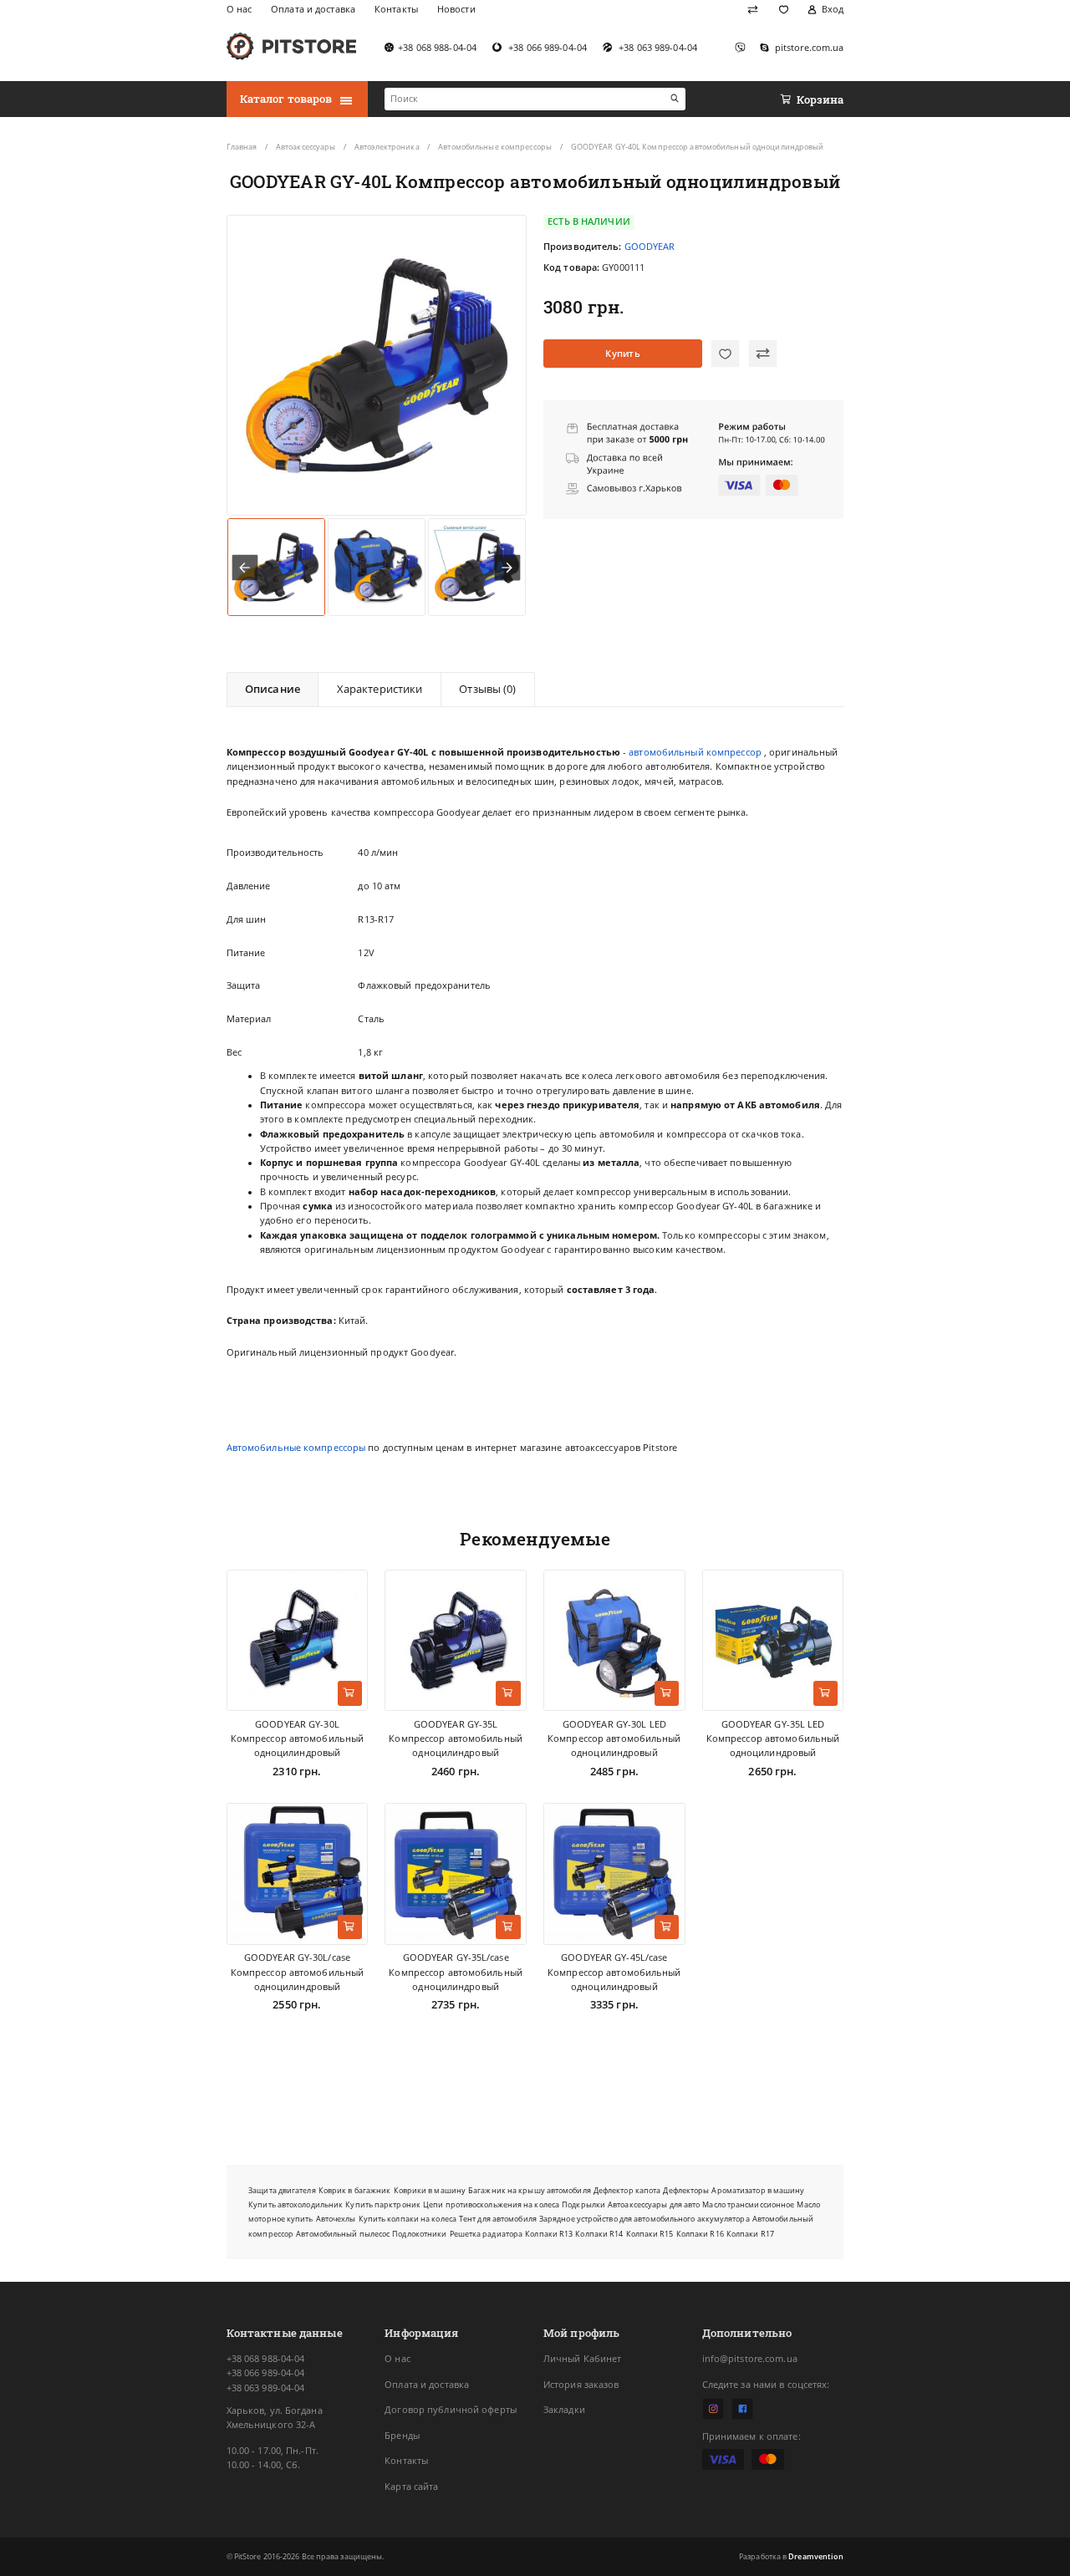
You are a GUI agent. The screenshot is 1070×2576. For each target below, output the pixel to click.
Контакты (406, 2461)
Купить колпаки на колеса (408, 2219)
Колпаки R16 (700, 2234)
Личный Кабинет (583, 2359)
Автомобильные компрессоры (296, 1448)
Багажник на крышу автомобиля (530, 2190)
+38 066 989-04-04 (266, 2373)
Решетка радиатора (487, 2234)
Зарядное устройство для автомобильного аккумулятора (645, 2219)
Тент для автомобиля (498, 2219)
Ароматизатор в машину (758, 2190)
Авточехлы (336, 2219)
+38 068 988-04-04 (266, 2359)
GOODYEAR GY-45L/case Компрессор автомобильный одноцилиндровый (614, 1972)
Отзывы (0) (487, 689)
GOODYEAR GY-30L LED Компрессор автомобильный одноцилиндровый (614, 1739)
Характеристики (380, 689)
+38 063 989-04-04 (266, 2388)
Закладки (564, 2410)
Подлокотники (419, 2234)
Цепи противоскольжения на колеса (491, 2204)
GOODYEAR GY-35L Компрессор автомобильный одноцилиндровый (456, 1739)
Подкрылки (583, 2204)
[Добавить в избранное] (725, 354)
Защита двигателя (282, 2190)
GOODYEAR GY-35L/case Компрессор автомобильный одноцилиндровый (456, 1972)
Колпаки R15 (650, 2234)
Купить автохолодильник (296, 2204)
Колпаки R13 (549, 2234)
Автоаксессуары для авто (654, 2204)
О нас (397, 2359)
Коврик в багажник (355, 2190)
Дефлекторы (686, 2190)
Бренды (402, 2436)
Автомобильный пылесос (343, 2234)
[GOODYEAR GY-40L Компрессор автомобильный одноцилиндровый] (377, 365)
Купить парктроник (383, 2204)
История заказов (581, 2385)
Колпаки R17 (750, 2234)
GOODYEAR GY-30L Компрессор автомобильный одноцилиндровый (298, 1739)
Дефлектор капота (627, 2190)
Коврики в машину (430, 2190)
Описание (273, 689)
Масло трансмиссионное (748, 2204)
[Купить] (350, 1693)
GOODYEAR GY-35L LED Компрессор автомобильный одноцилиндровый (773, 1739)
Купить (623, 354)
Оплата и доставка (427, 2385)
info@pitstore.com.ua (750, 2359)
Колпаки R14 (599, 2234)
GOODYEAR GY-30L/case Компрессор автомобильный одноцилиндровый (298, 1972)
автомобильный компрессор (695, 752)
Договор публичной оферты (451, 2410)
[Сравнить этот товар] (763, 354)
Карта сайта (411, 2487)
